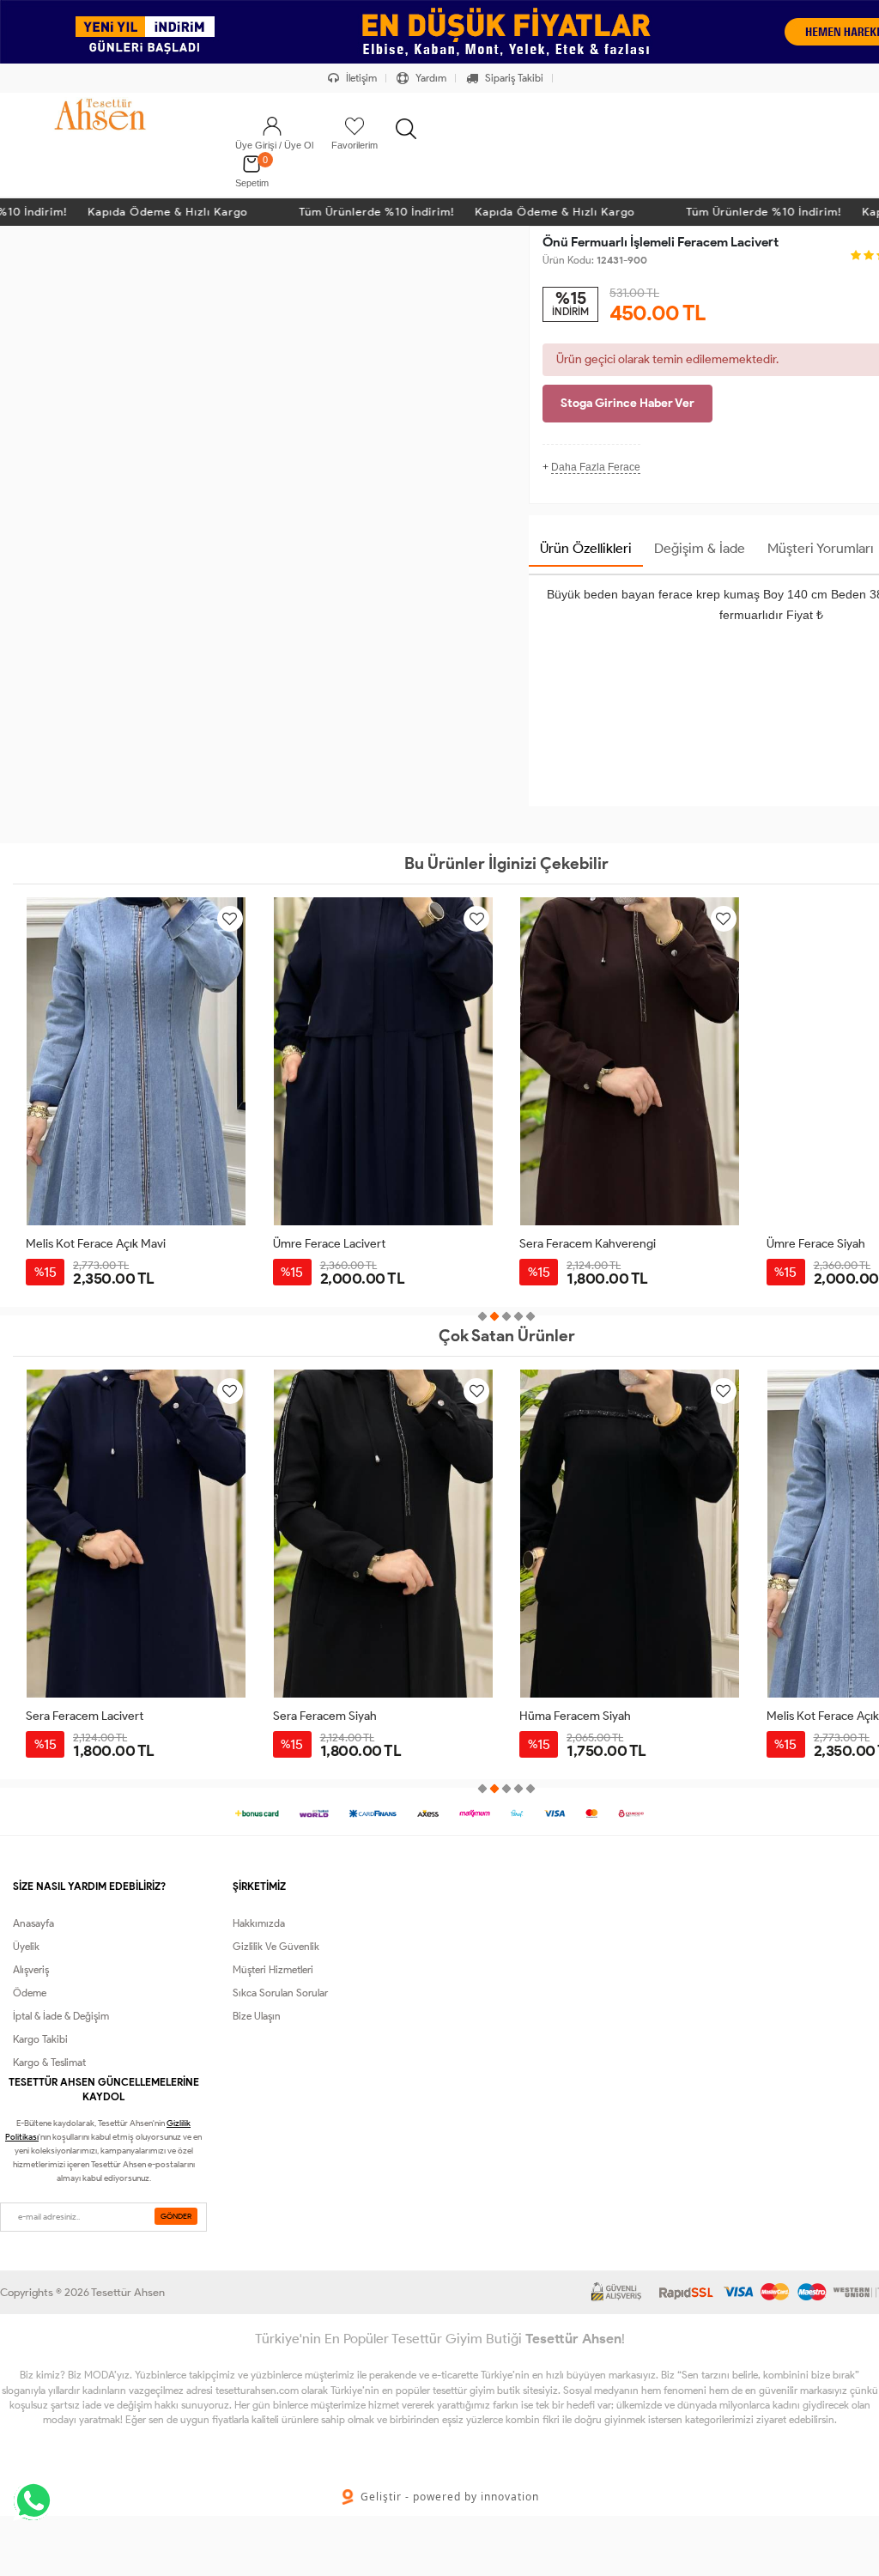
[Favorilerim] (355, 126)
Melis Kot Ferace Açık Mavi (96, 1244)
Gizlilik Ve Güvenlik (276, 1946)
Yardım (430, 78)
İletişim (360, 78)
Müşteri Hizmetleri (273, 1969)
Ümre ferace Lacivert (329, 1244)
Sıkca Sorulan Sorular (280, 1993)
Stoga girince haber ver (627, 403)
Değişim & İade (700, 548)
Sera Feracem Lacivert (85, 1716)
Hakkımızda (259, 1923)
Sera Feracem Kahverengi (588, 1244)
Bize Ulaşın (257, 2016)
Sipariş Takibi (513, 78)
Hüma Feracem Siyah (575, 1716)
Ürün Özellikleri (586, 548)
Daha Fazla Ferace (596, 467)
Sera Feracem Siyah (325, 1716)
